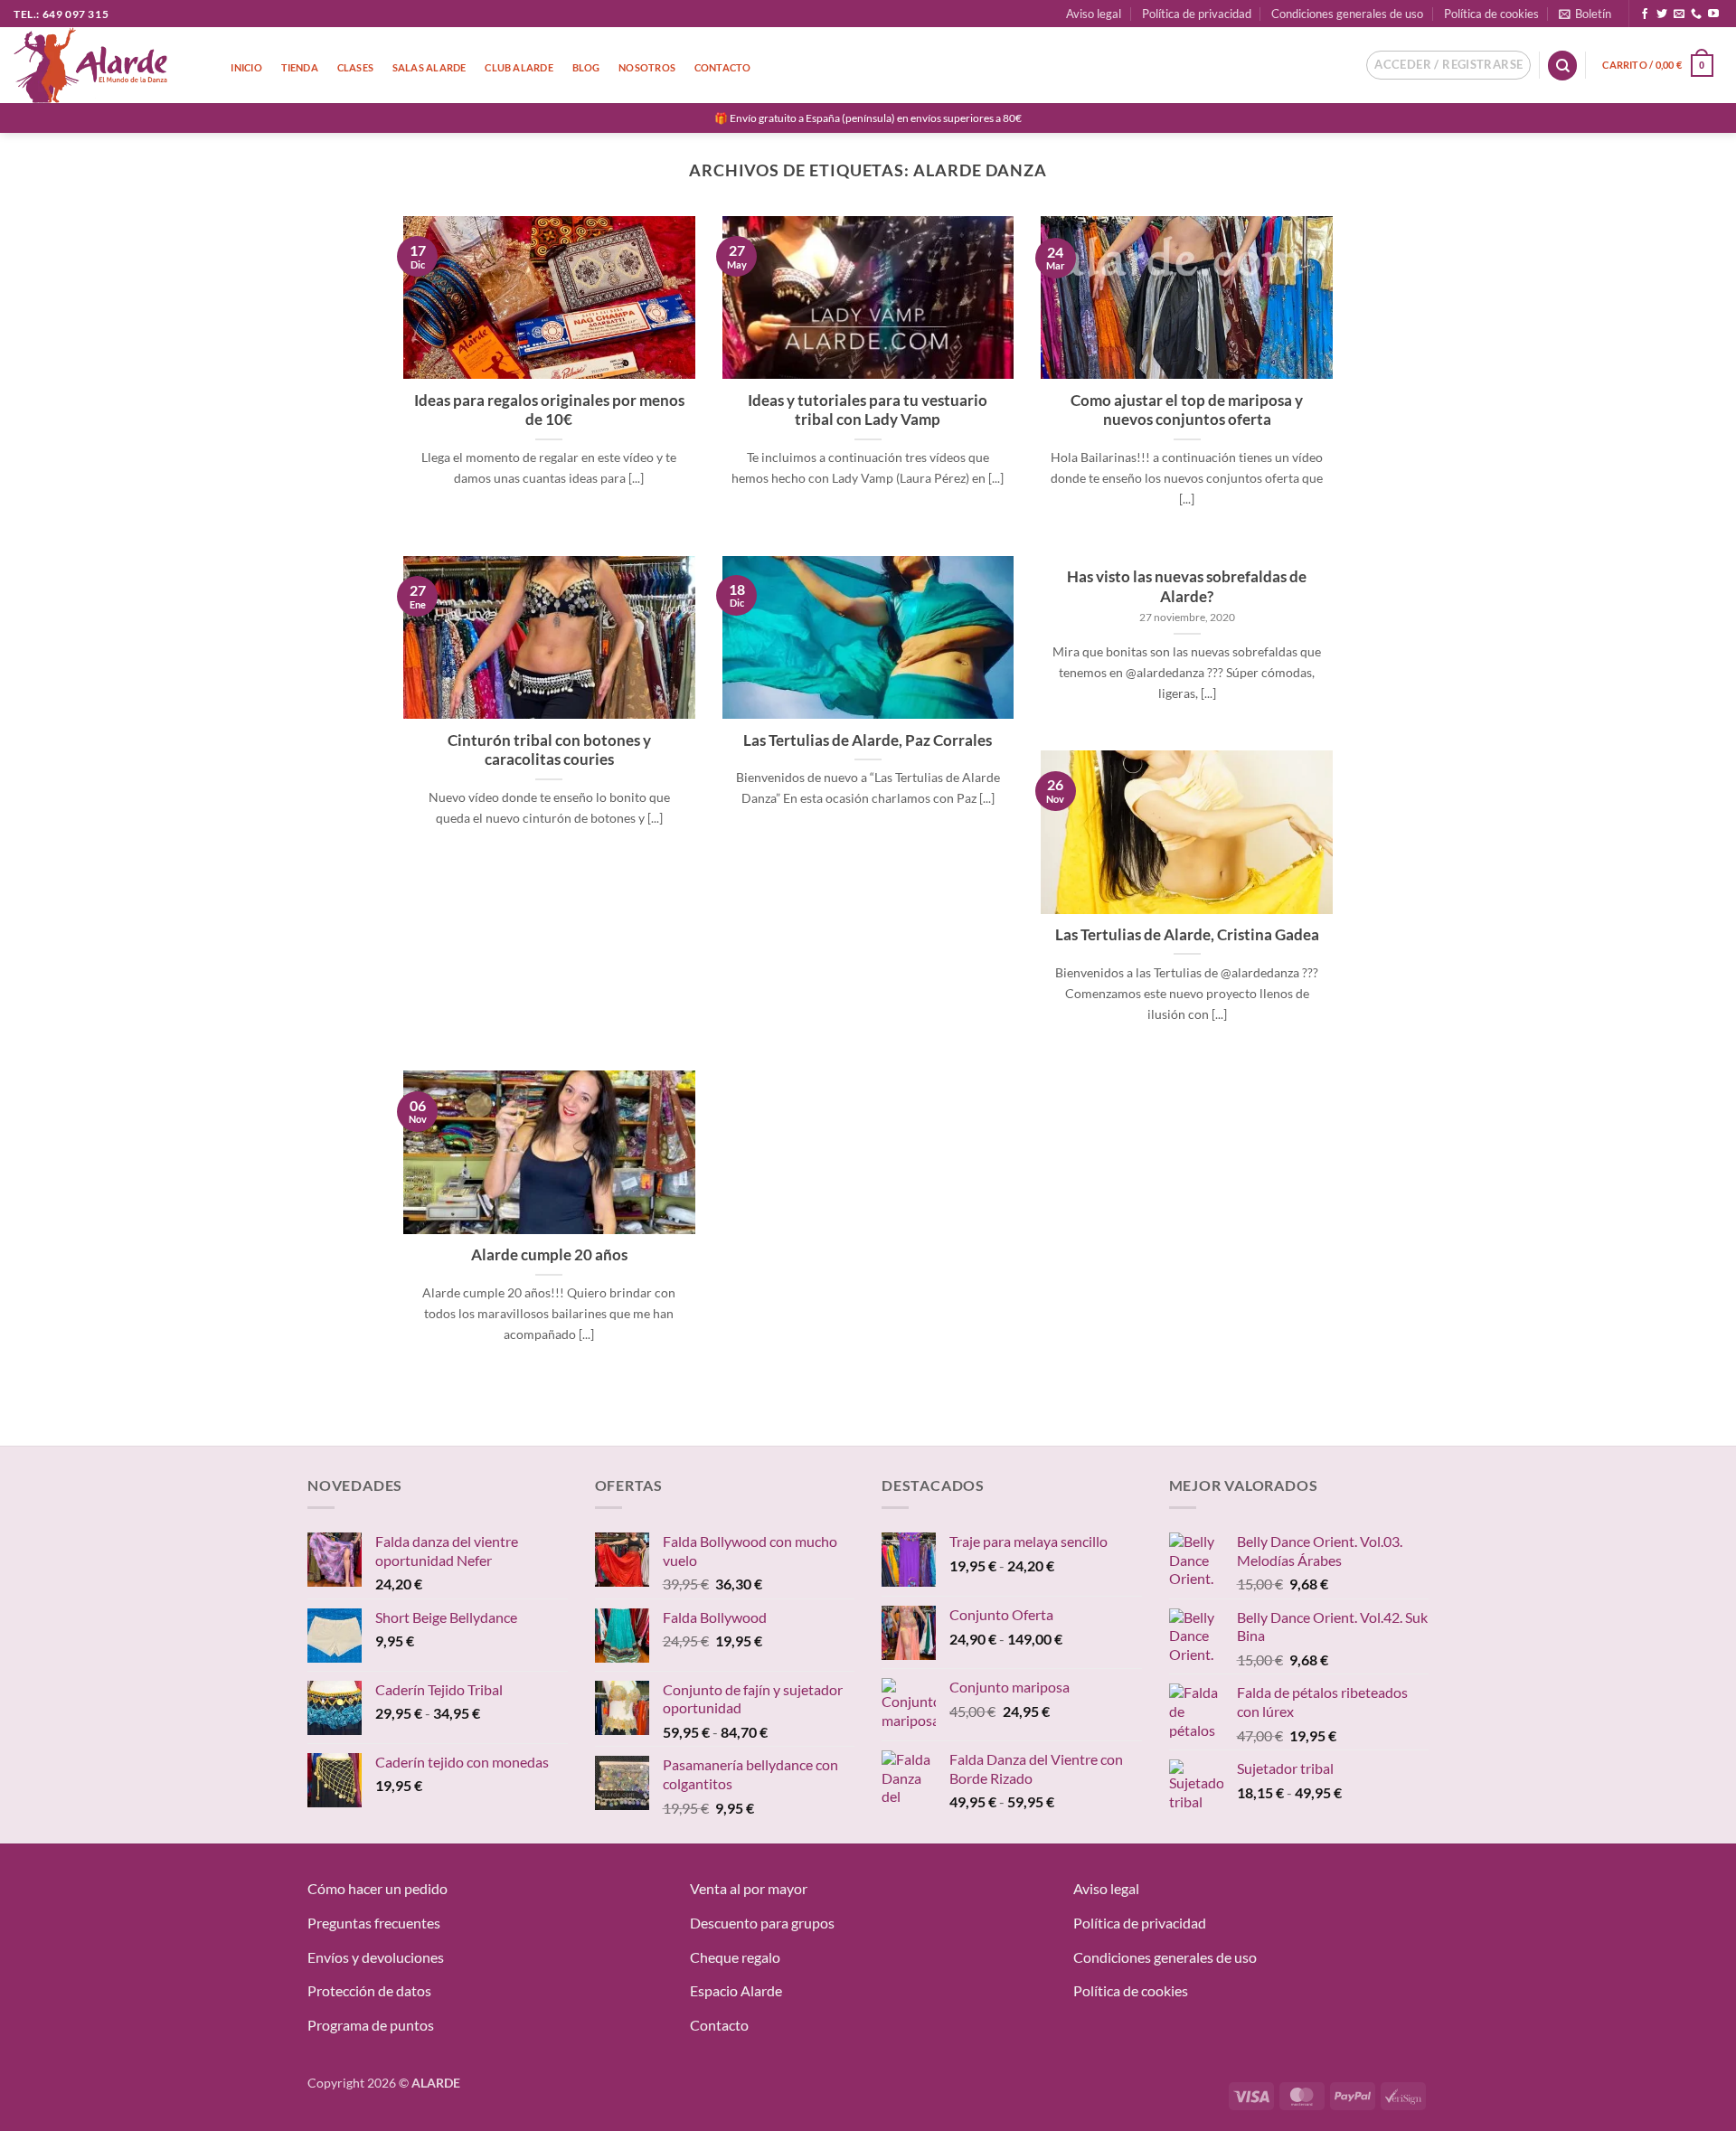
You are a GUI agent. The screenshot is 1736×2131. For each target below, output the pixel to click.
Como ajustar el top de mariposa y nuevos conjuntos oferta (1187, 410)
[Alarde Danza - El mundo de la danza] (104, 65)
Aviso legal (1094, 14)
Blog (586, 67)
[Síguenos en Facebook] (1645, 14)
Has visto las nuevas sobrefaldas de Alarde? (1187, 587)
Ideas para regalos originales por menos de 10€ (549, 410)
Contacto (723, 67)
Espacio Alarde (736, 1990)
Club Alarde (519, 67)
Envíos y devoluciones (376, 1957)
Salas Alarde (429, 67)
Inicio (246, 67)
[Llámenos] (1696, 14)
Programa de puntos (371, 2025)
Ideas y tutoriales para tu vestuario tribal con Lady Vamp (868, 410)
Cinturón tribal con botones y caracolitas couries (549, 750)
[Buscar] (1562, 66)
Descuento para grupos (762, 1923)
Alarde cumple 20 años (549, 1255)
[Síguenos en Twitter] (1662, 14)
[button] (1585, 14)
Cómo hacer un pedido (377, 1888)
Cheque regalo (735, 1957)
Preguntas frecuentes (374, 1923)
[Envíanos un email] (1679, 14)
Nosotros (647, 67)
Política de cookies (1491, 14)
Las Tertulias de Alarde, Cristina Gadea (1187, 935)
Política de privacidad (1197, 14)
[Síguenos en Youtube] (1713, 14)
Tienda (300, 67)
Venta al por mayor (749, 1888)
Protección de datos (369, 1990)
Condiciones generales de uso (1347, 14)
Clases (355, 67)
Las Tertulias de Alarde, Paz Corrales (868, 740)
